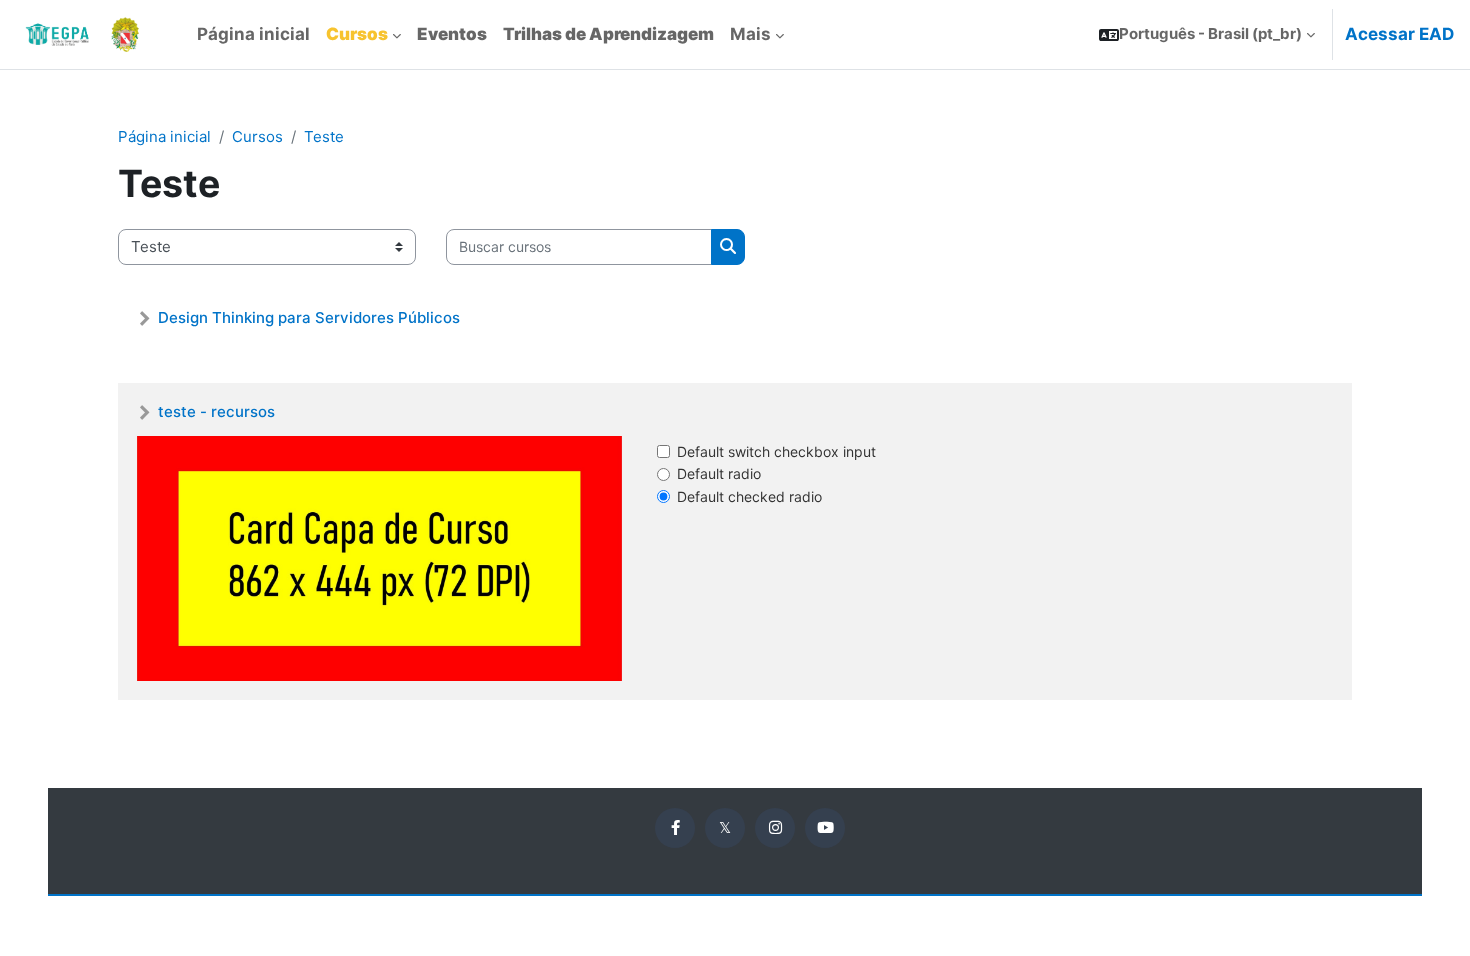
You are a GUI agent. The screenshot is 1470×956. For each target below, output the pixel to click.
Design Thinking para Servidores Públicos (309, 317)
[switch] (663, 451)
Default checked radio (749, 496)
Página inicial (164, 136)
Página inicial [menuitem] (253, 34)
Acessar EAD (1399, 34)
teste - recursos (216, 411)
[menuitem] (363, 35)
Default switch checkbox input (776, 451)
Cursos (257, 136)
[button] (1207, 34)
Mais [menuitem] (750, 34)
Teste (324, 136)
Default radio (719, 473)
